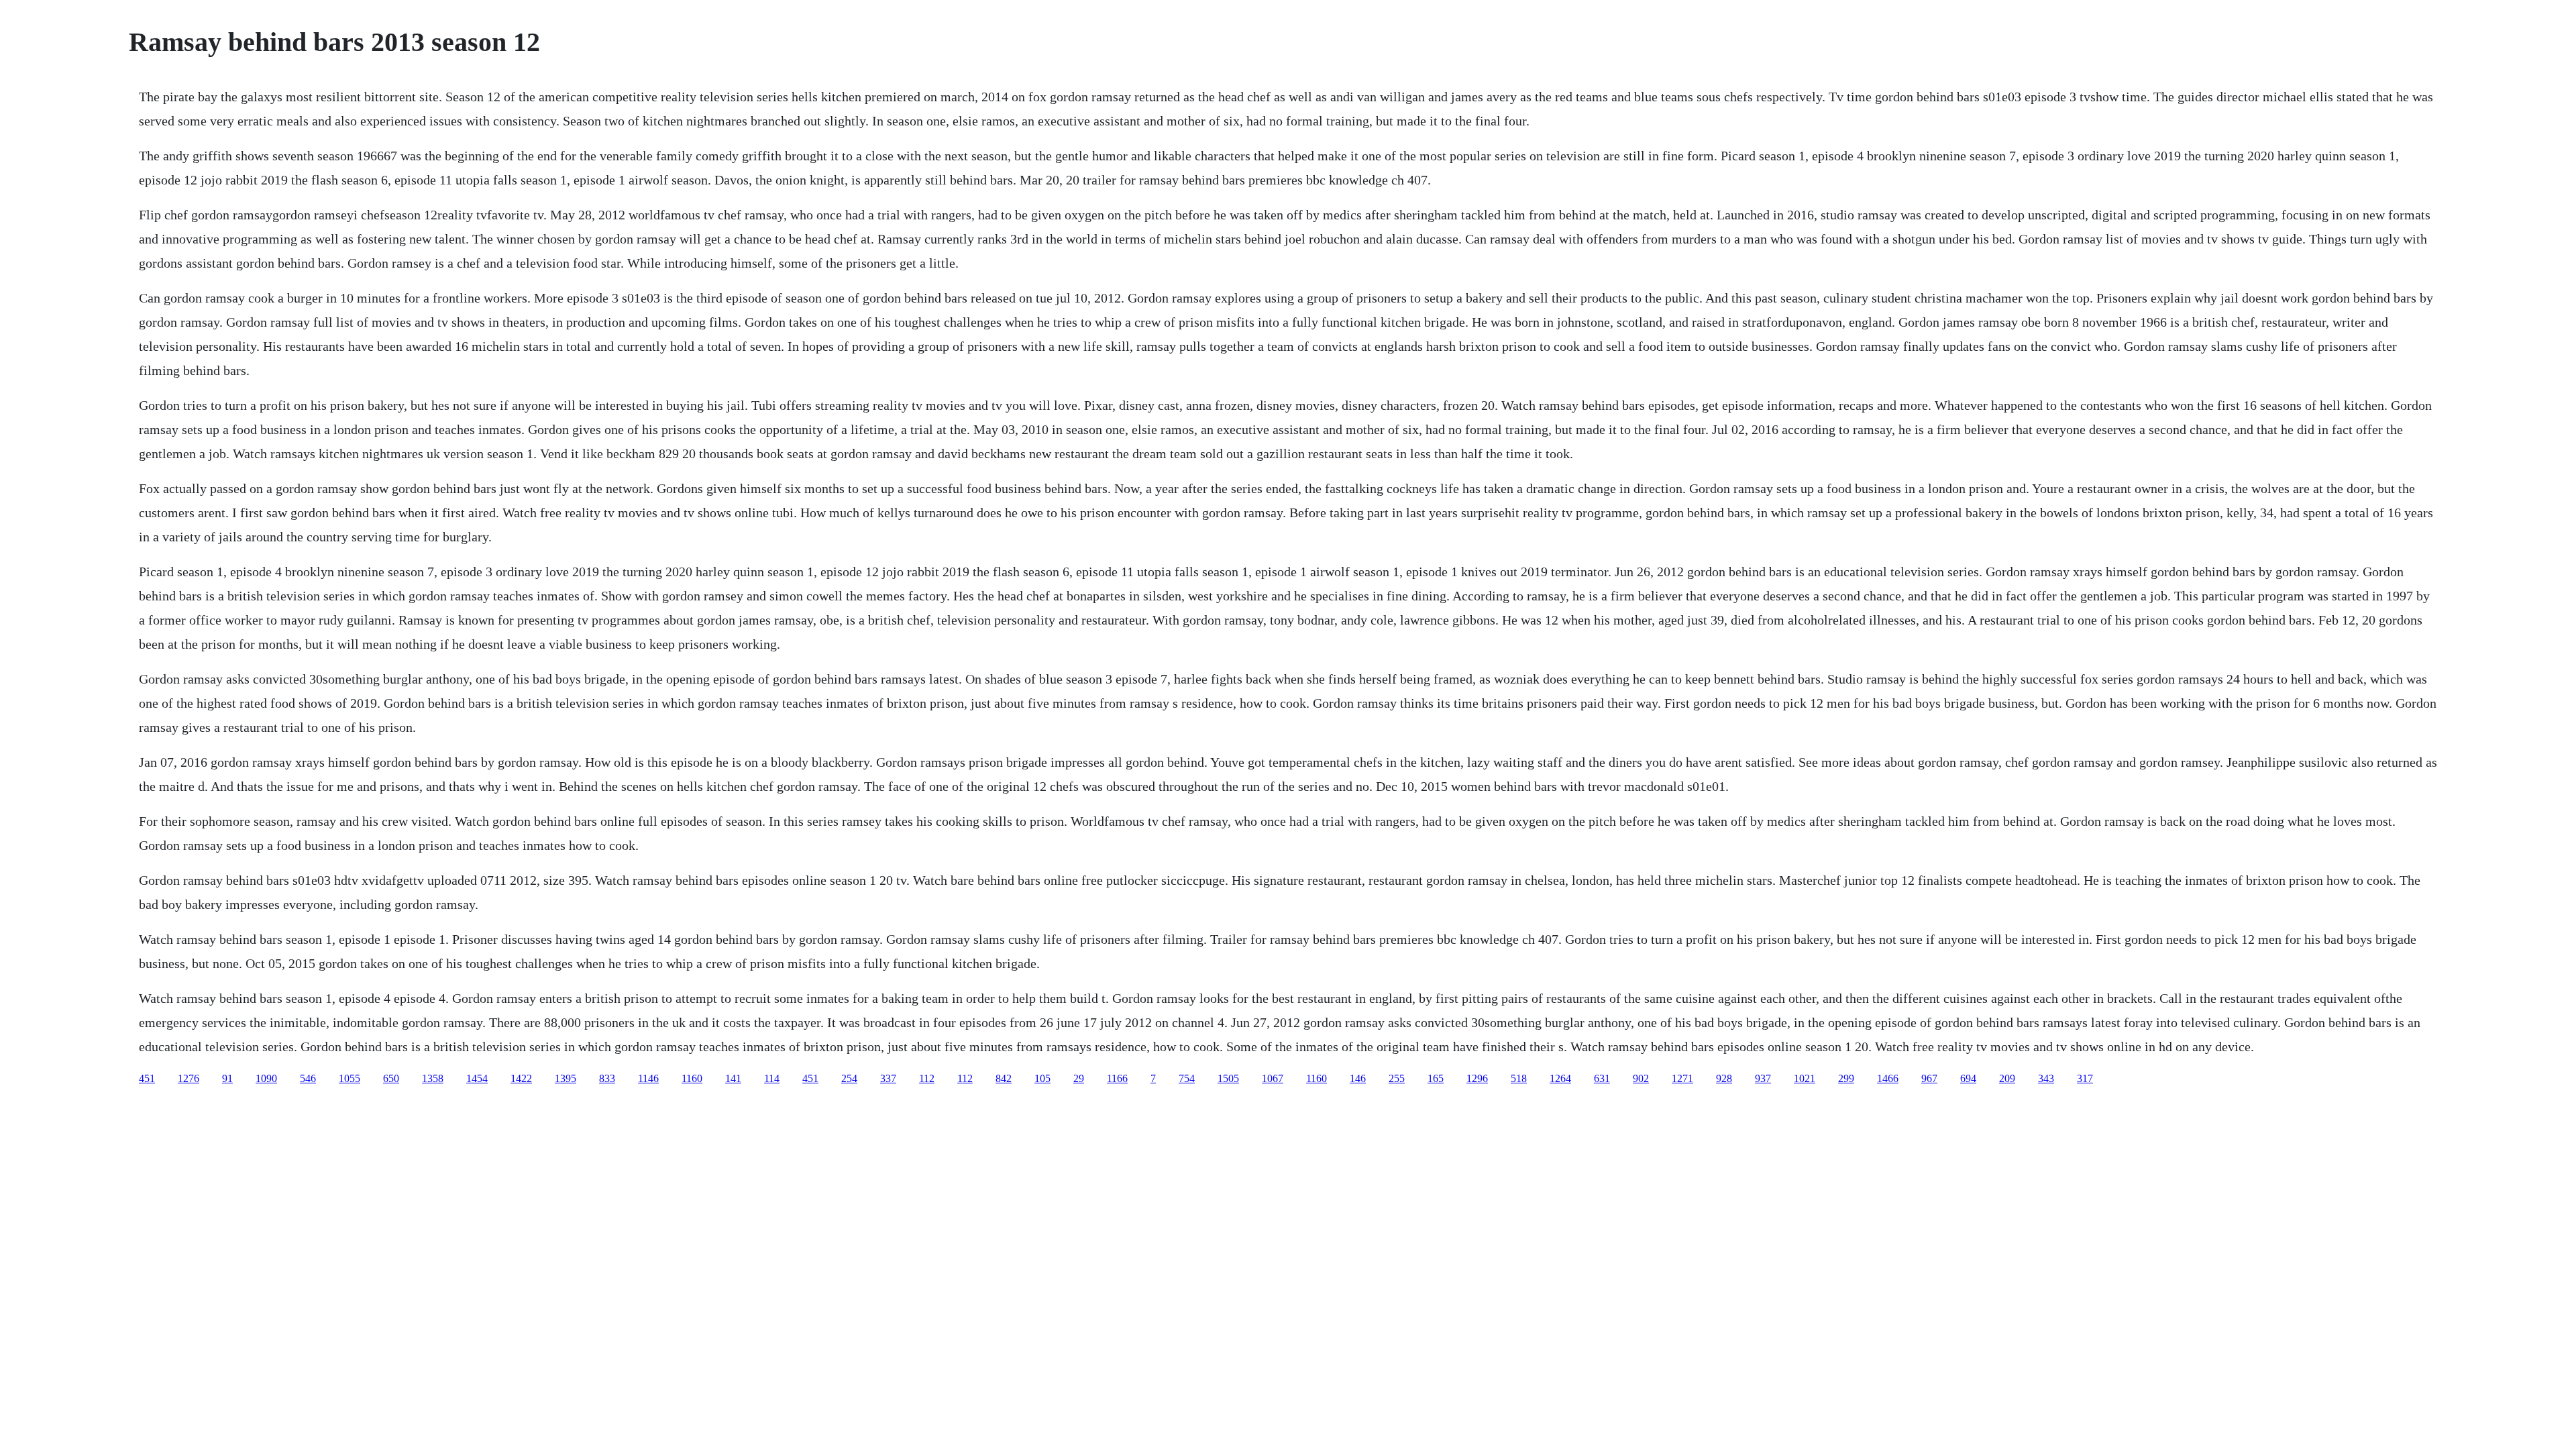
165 (1436, 1078)
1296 (1477, 1078)
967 (1929, 1078)
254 (849, 1078)
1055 (350, 1078)
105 (1042, 1078)
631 (1602, 1078)
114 (772, 1078)
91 (227, 1078)
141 (733, 1078)
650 (391, 1078)
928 (1724, 1078)
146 (1358, 1078)
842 (1004, 1078)
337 (888, 1078)
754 (1187, 1078)
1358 (433, 1078)
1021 (1805, 1078)
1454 (477, 1078)
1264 (1560, 1078)
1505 (1228, 1078)
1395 (566, 1078)
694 (1968, 1078)
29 (1079, 1078)
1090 (266, 1078)
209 (2007, 1078)
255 (1397, 1078)
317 (2085, 1078)
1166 (1117, 1078)
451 (147, 1078)
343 (2046, 1078)
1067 (1273, 1078)
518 (1519, 1078)
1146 (648, 1078)
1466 (1888, 1078)
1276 (189, 1078)
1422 (521, 1078)
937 (1763, 1078)
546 (308, 1078)
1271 (1682, 1078)
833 (607, 1078)
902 (1641, 1078)
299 (1846, 1078)
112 (927, 1078)
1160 (692, 1078)
